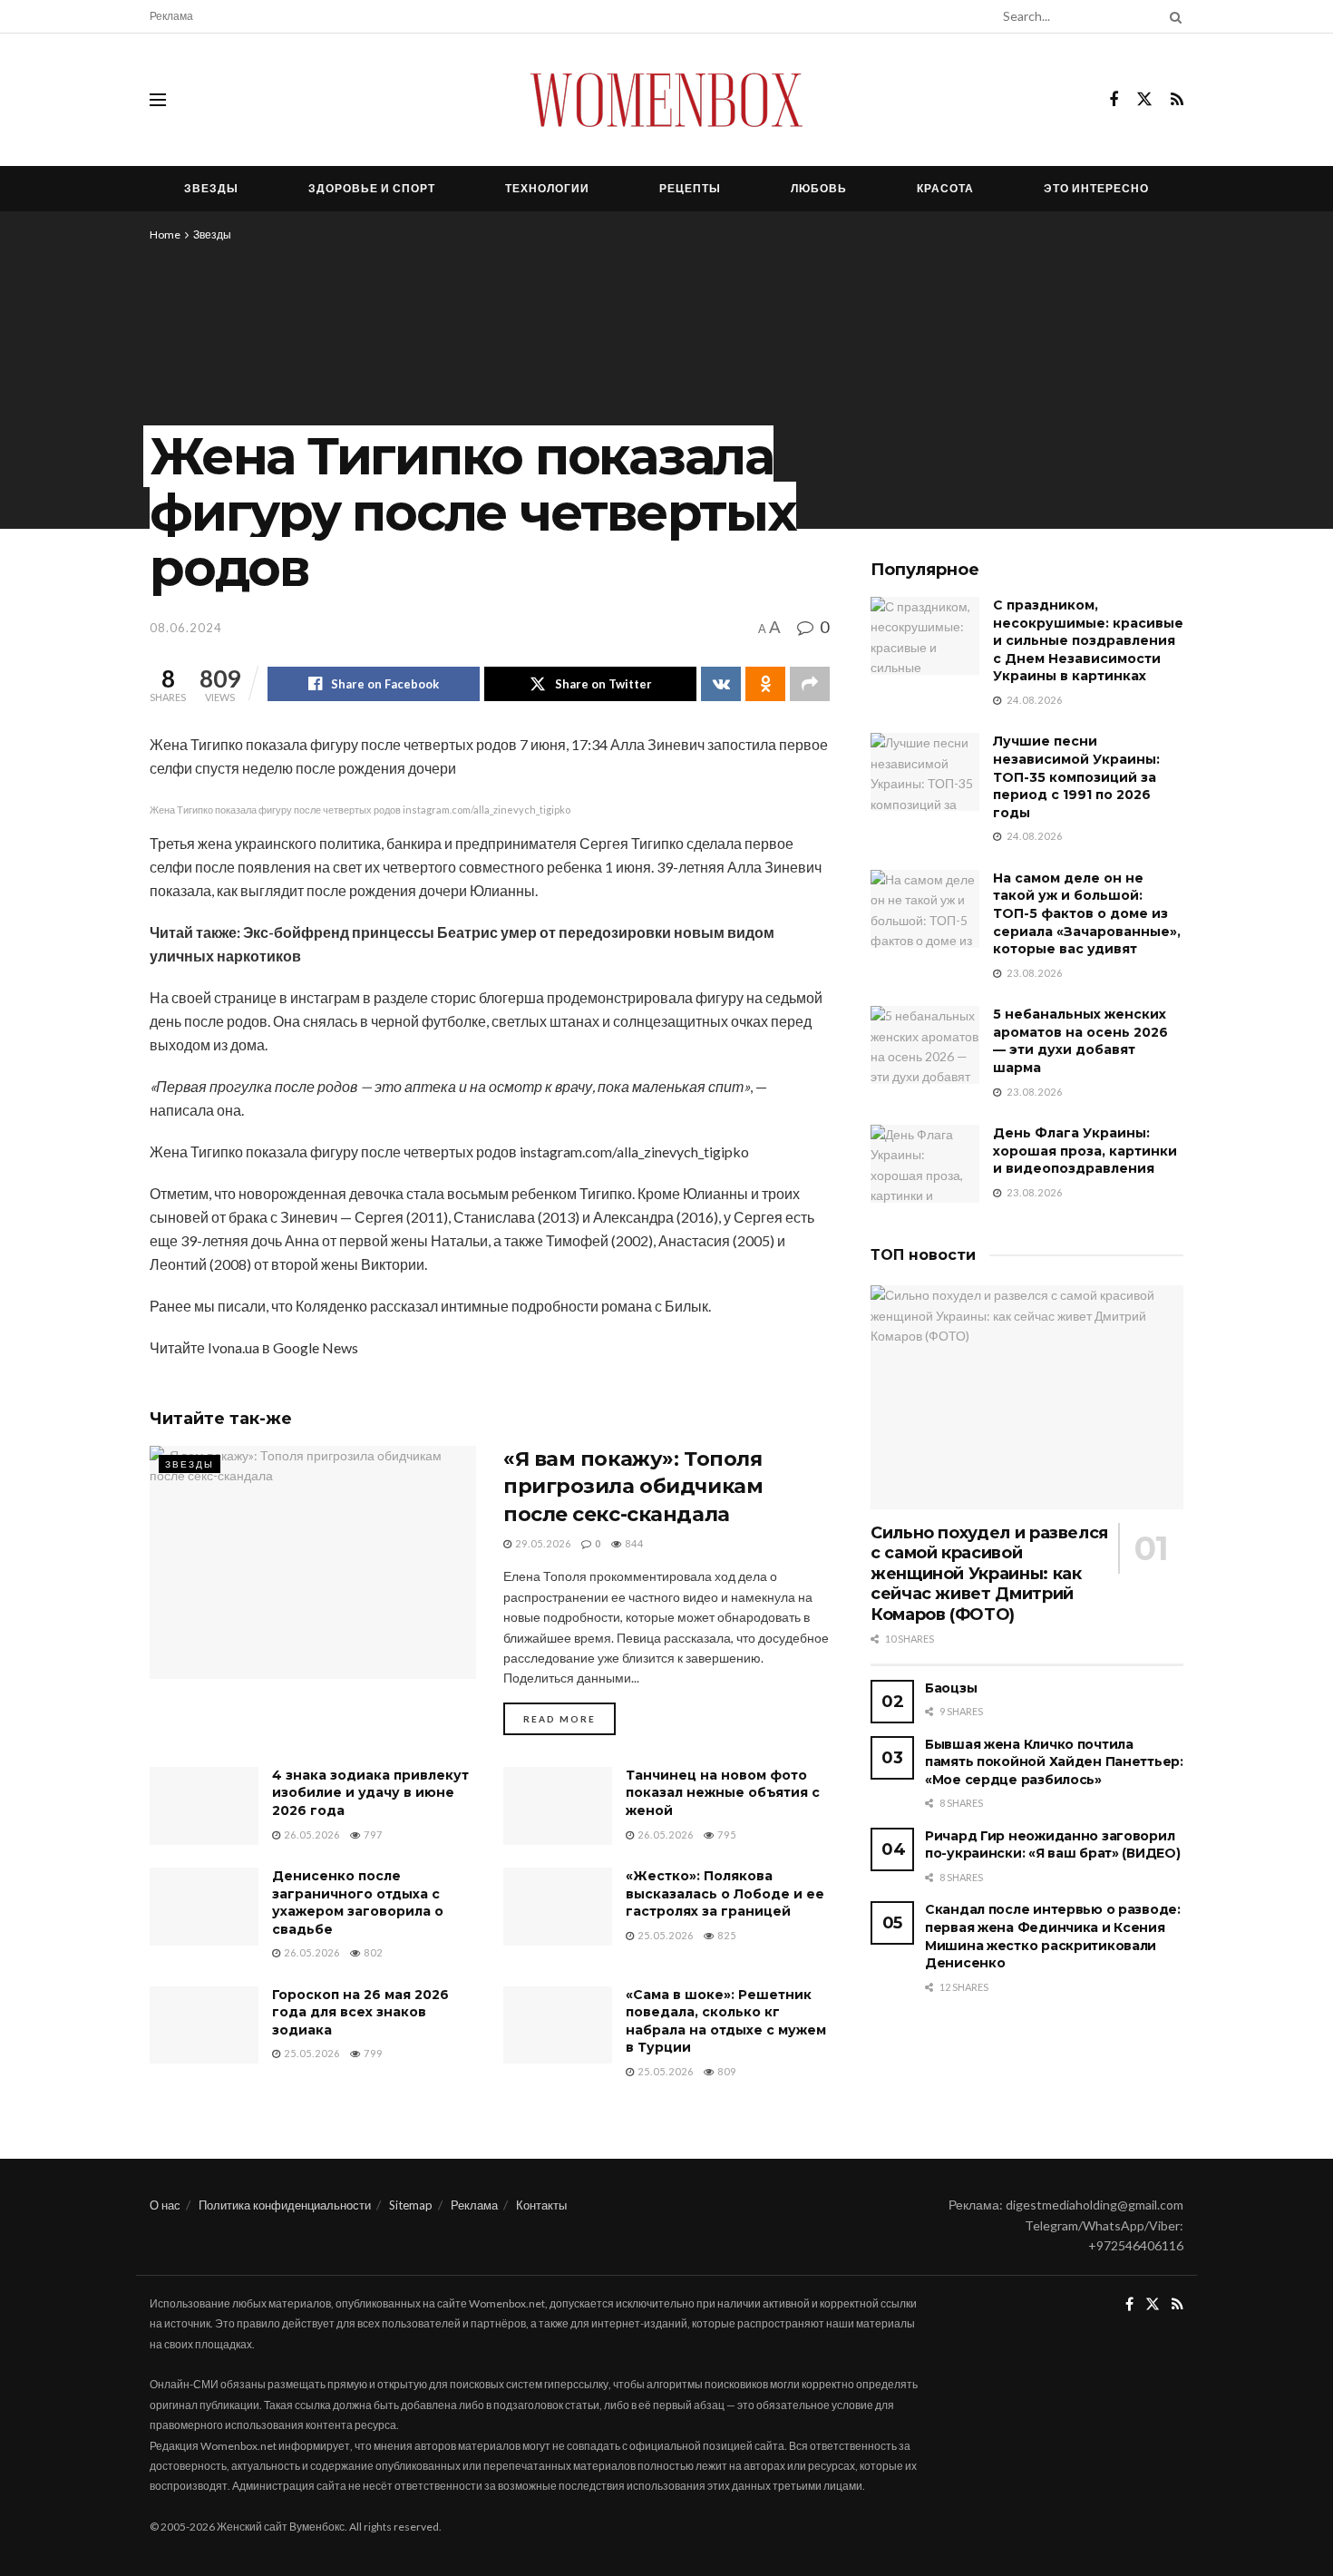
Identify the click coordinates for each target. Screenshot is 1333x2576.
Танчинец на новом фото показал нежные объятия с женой (723, 1793)
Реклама (171, 16)
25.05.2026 (664, 1935)
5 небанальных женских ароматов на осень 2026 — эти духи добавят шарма (1080, 1041)
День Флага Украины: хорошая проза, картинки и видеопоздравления (1085, 1151)
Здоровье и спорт (372, 188)
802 (372, 1952)
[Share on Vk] (721, 684)
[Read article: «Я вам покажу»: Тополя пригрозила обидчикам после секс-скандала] (313, 1562)
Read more (569, 1718)
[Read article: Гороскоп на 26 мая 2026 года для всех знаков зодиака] (204, 2025)
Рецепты (690, 188)
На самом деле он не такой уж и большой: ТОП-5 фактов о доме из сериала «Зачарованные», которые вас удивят (1087, 913)
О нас (165, 2205)
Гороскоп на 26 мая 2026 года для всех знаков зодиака (360, 2012)
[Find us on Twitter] (1144, 100)
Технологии (547, 188)
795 (725, 1834)
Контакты (541, 2205)
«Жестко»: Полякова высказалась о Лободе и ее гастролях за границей (725, 1893)
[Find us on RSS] (1177, 100)
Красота (945, 188)
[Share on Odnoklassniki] (765, 684)
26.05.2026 (311, 1834)
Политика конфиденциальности (285, 2205)
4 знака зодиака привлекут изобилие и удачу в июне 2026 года (370, 1793)
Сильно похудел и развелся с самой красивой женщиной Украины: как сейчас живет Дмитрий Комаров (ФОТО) (989, 1574)
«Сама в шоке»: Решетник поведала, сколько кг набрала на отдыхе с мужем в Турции (726, 2021)
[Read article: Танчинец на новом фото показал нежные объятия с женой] (558, 1806)
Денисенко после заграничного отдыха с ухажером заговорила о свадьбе (358, 1903)
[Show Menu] (158, 100)
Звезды (211, 188)
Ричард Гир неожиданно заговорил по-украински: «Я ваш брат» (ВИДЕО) (1052, 1845)
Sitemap (411, 2205)
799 (372, 2053)
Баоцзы (951, 1688)
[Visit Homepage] (666, 100)
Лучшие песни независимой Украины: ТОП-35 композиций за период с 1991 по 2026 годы (1076, 776)
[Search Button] (1172, 16)
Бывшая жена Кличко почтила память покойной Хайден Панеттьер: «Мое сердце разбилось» (1054, 1762)
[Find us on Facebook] (1114, 100)
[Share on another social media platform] (810, 684)
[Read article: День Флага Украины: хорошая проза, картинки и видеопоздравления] (925, 1164)
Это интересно (1096, 188)
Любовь (819, 188)
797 (372, 1834)
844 (633, 1543)
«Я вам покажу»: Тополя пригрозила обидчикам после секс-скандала (633, 1487)
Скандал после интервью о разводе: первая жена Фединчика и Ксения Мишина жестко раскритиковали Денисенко (1053, 1936)
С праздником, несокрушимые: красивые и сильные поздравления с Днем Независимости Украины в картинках (1088, 640)
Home (165, 234)
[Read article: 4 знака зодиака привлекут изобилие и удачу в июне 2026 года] (204, 1806)
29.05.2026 (542, 1543)
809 (725, 2071)
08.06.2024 (186, 628)
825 (725, 1935)
